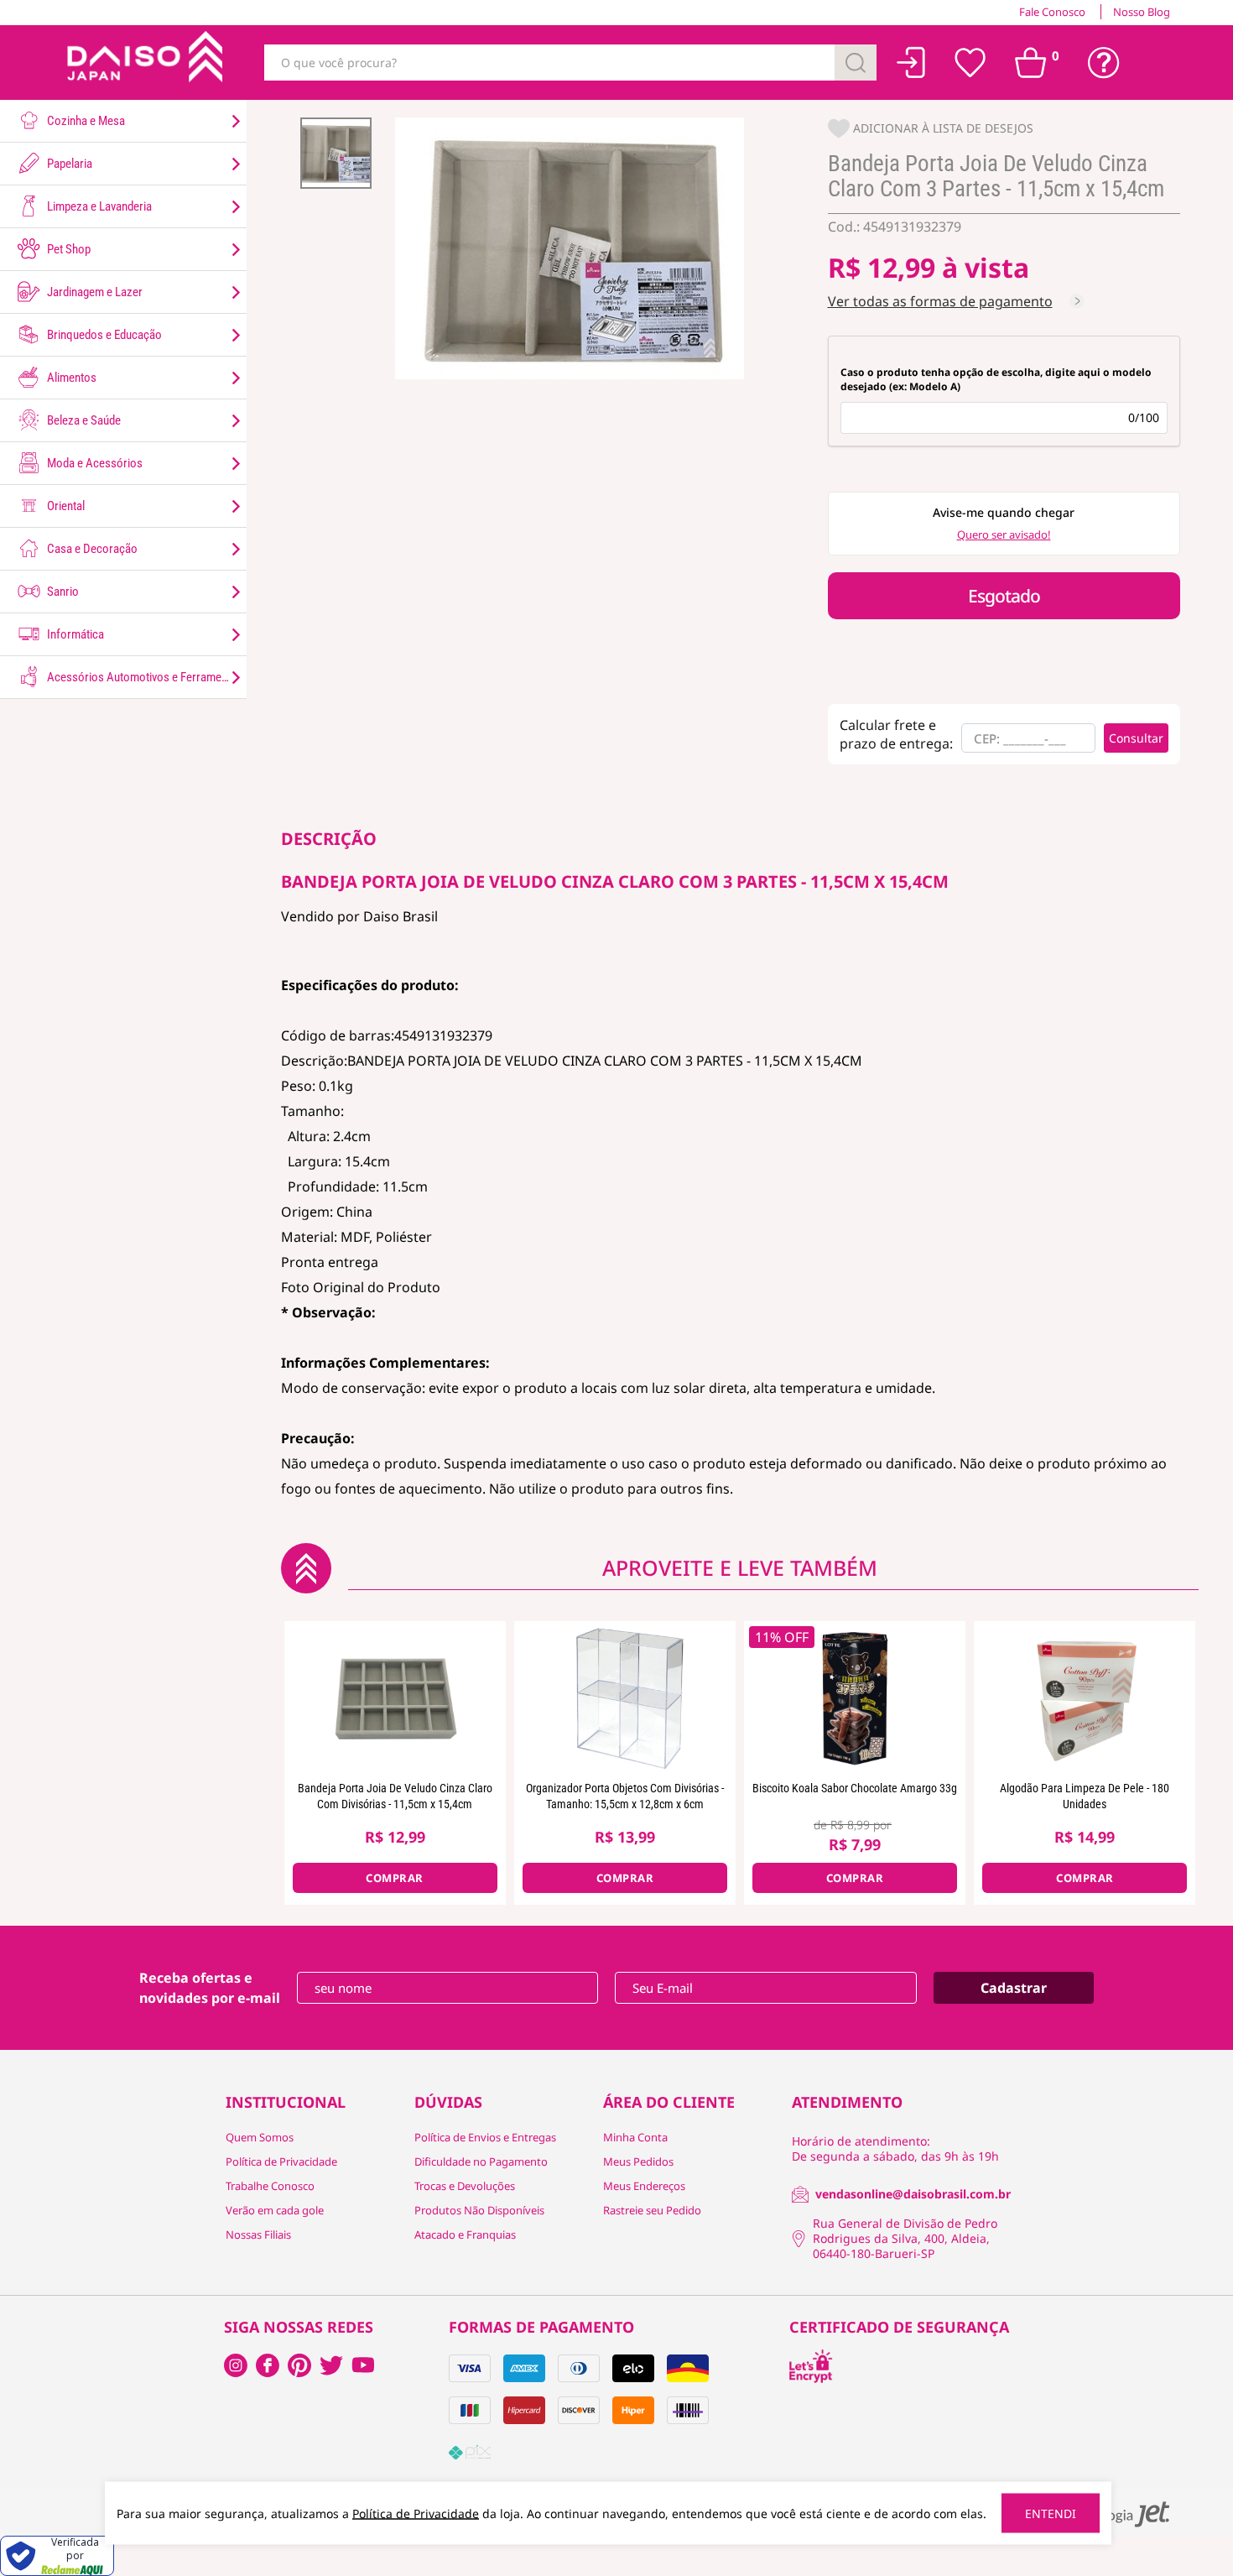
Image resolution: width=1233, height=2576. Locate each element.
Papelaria (68, 164)
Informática (74, 634)
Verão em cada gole (275, 2210)
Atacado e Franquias (465, 2234)
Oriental (65, 506)
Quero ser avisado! (1004, 534)
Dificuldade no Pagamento (481, 2161)
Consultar (1136, 738)
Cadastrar (1014, 1988)
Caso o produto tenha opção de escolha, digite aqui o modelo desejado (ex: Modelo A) (996, 379)
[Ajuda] (1104, 63)
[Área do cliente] (911, 63)
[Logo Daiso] (143, 63)
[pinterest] (299, 2365)
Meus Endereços (644, 2186)
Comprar (395, 1878)
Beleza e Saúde (83, 420)
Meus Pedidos (638, 2161)
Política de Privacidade (281, 2161)
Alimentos (70, 378)
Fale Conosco (1052, 12)
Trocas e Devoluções (465, 2186)
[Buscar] (856, 63)
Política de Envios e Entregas (485, 2137)
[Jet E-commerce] (1118, 2514)
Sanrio (62, 592)
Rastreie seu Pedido (652, 2210)
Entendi (1051, 2513)
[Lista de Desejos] (970, 63)
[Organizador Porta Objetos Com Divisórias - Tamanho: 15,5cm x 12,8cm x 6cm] (625, 1697)
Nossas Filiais (258, 2234)
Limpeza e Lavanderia (98, 206)
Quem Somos (260, 2137)
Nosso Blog (1142, 12)
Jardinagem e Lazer (94, 292)
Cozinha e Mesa (85, 121)
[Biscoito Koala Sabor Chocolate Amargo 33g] (855, 1697)
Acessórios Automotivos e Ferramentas (143, 677)
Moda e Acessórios (94, 463)
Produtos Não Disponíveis (479, 2210)
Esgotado (1004, 596)
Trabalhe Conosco (270, 2186)
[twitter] (331, 2365)
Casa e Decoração (91, 549)
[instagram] (268, 2365)
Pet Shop (68, 249)
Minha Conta (635, 2137)
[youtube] (363, 2365)
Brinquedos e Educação (103, 335)
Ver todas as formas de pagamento (940, 301)
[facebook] (236, 2365)
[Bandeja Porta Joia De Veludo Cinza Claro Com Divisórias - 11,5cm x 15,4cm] (395, 1697)
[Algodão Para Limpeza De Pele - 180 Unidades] (1085, 1697)
